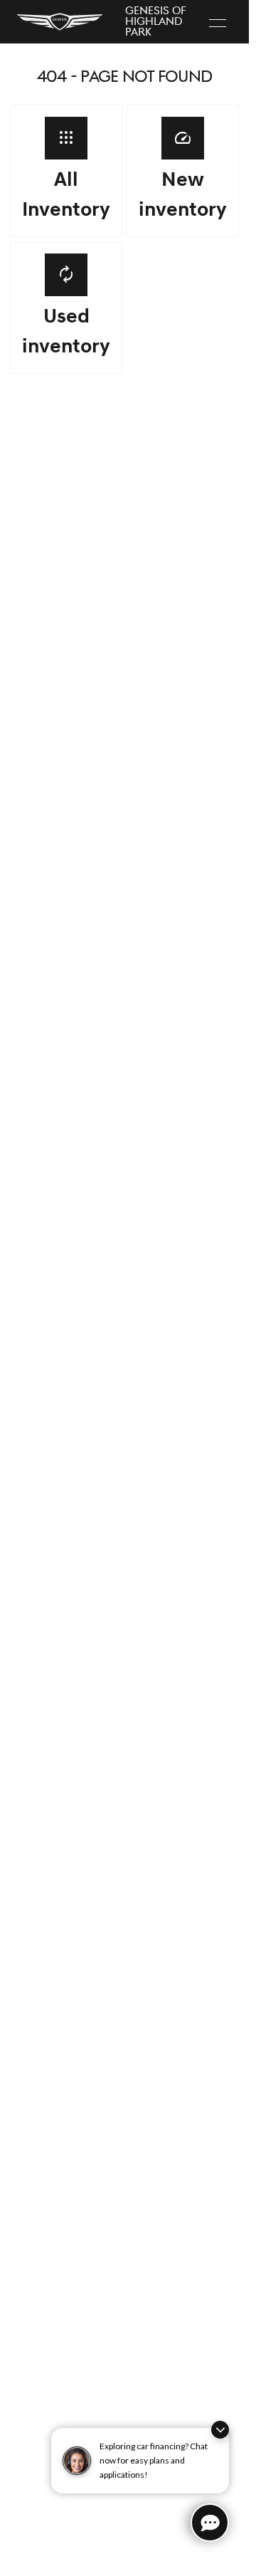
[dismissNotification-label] (220, 2430)
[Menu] (218, 22)
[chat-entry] (210, 2523)
